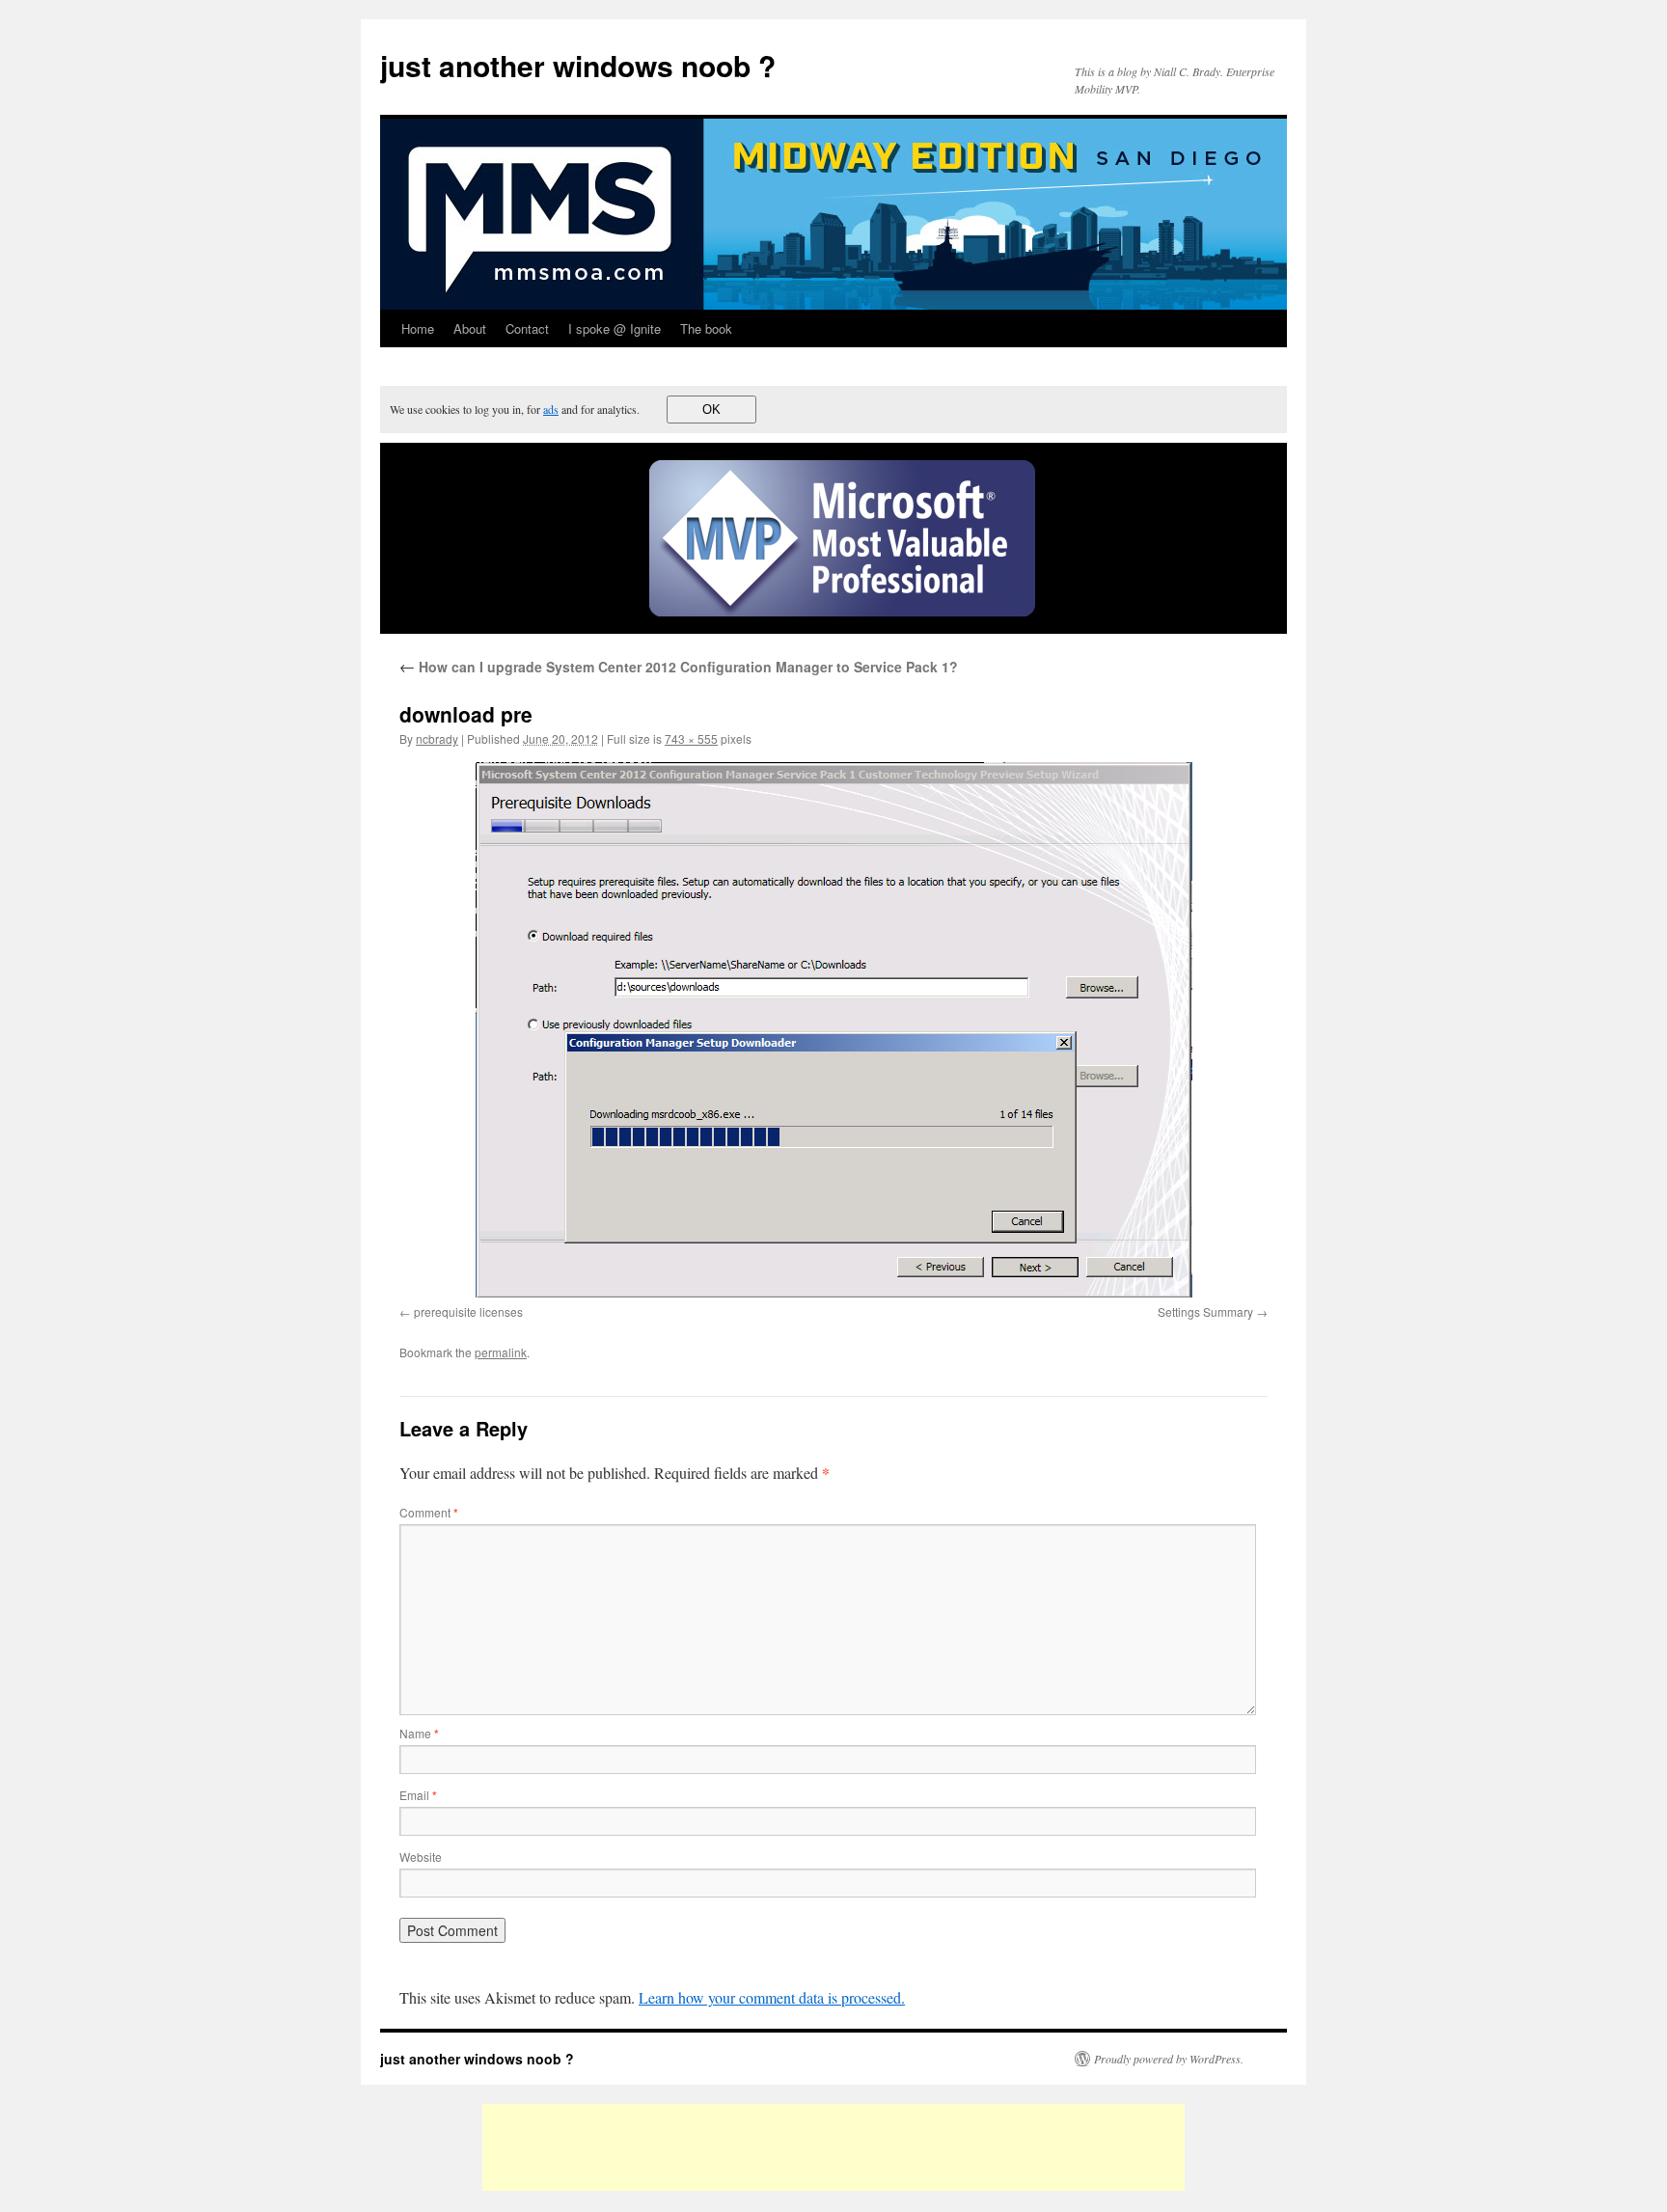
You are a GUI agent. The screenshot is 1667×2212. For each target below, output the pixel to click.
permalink (501, 1352)
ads (551, 409)
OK (711, 410)
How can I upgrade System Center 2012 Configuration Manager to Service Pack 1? (679, 667)
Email (418, 1795)
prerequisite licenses (468, 1311)
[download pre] (833, 1030)
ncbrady (437, 738)
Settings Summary (1205, 1311)
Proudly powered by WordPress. (1169, 2059)
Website (421, 1857)
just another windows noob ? (578, 65)
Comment (429, 1512)
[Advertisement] (833, 2147)
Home (418, 328)
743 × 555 (691, 738)
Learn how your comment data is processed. (772, 1997)
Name (419, 1733)
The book (706, 328)
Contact (527, 328)
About (470, 328)
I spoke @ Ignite (615, 328)
